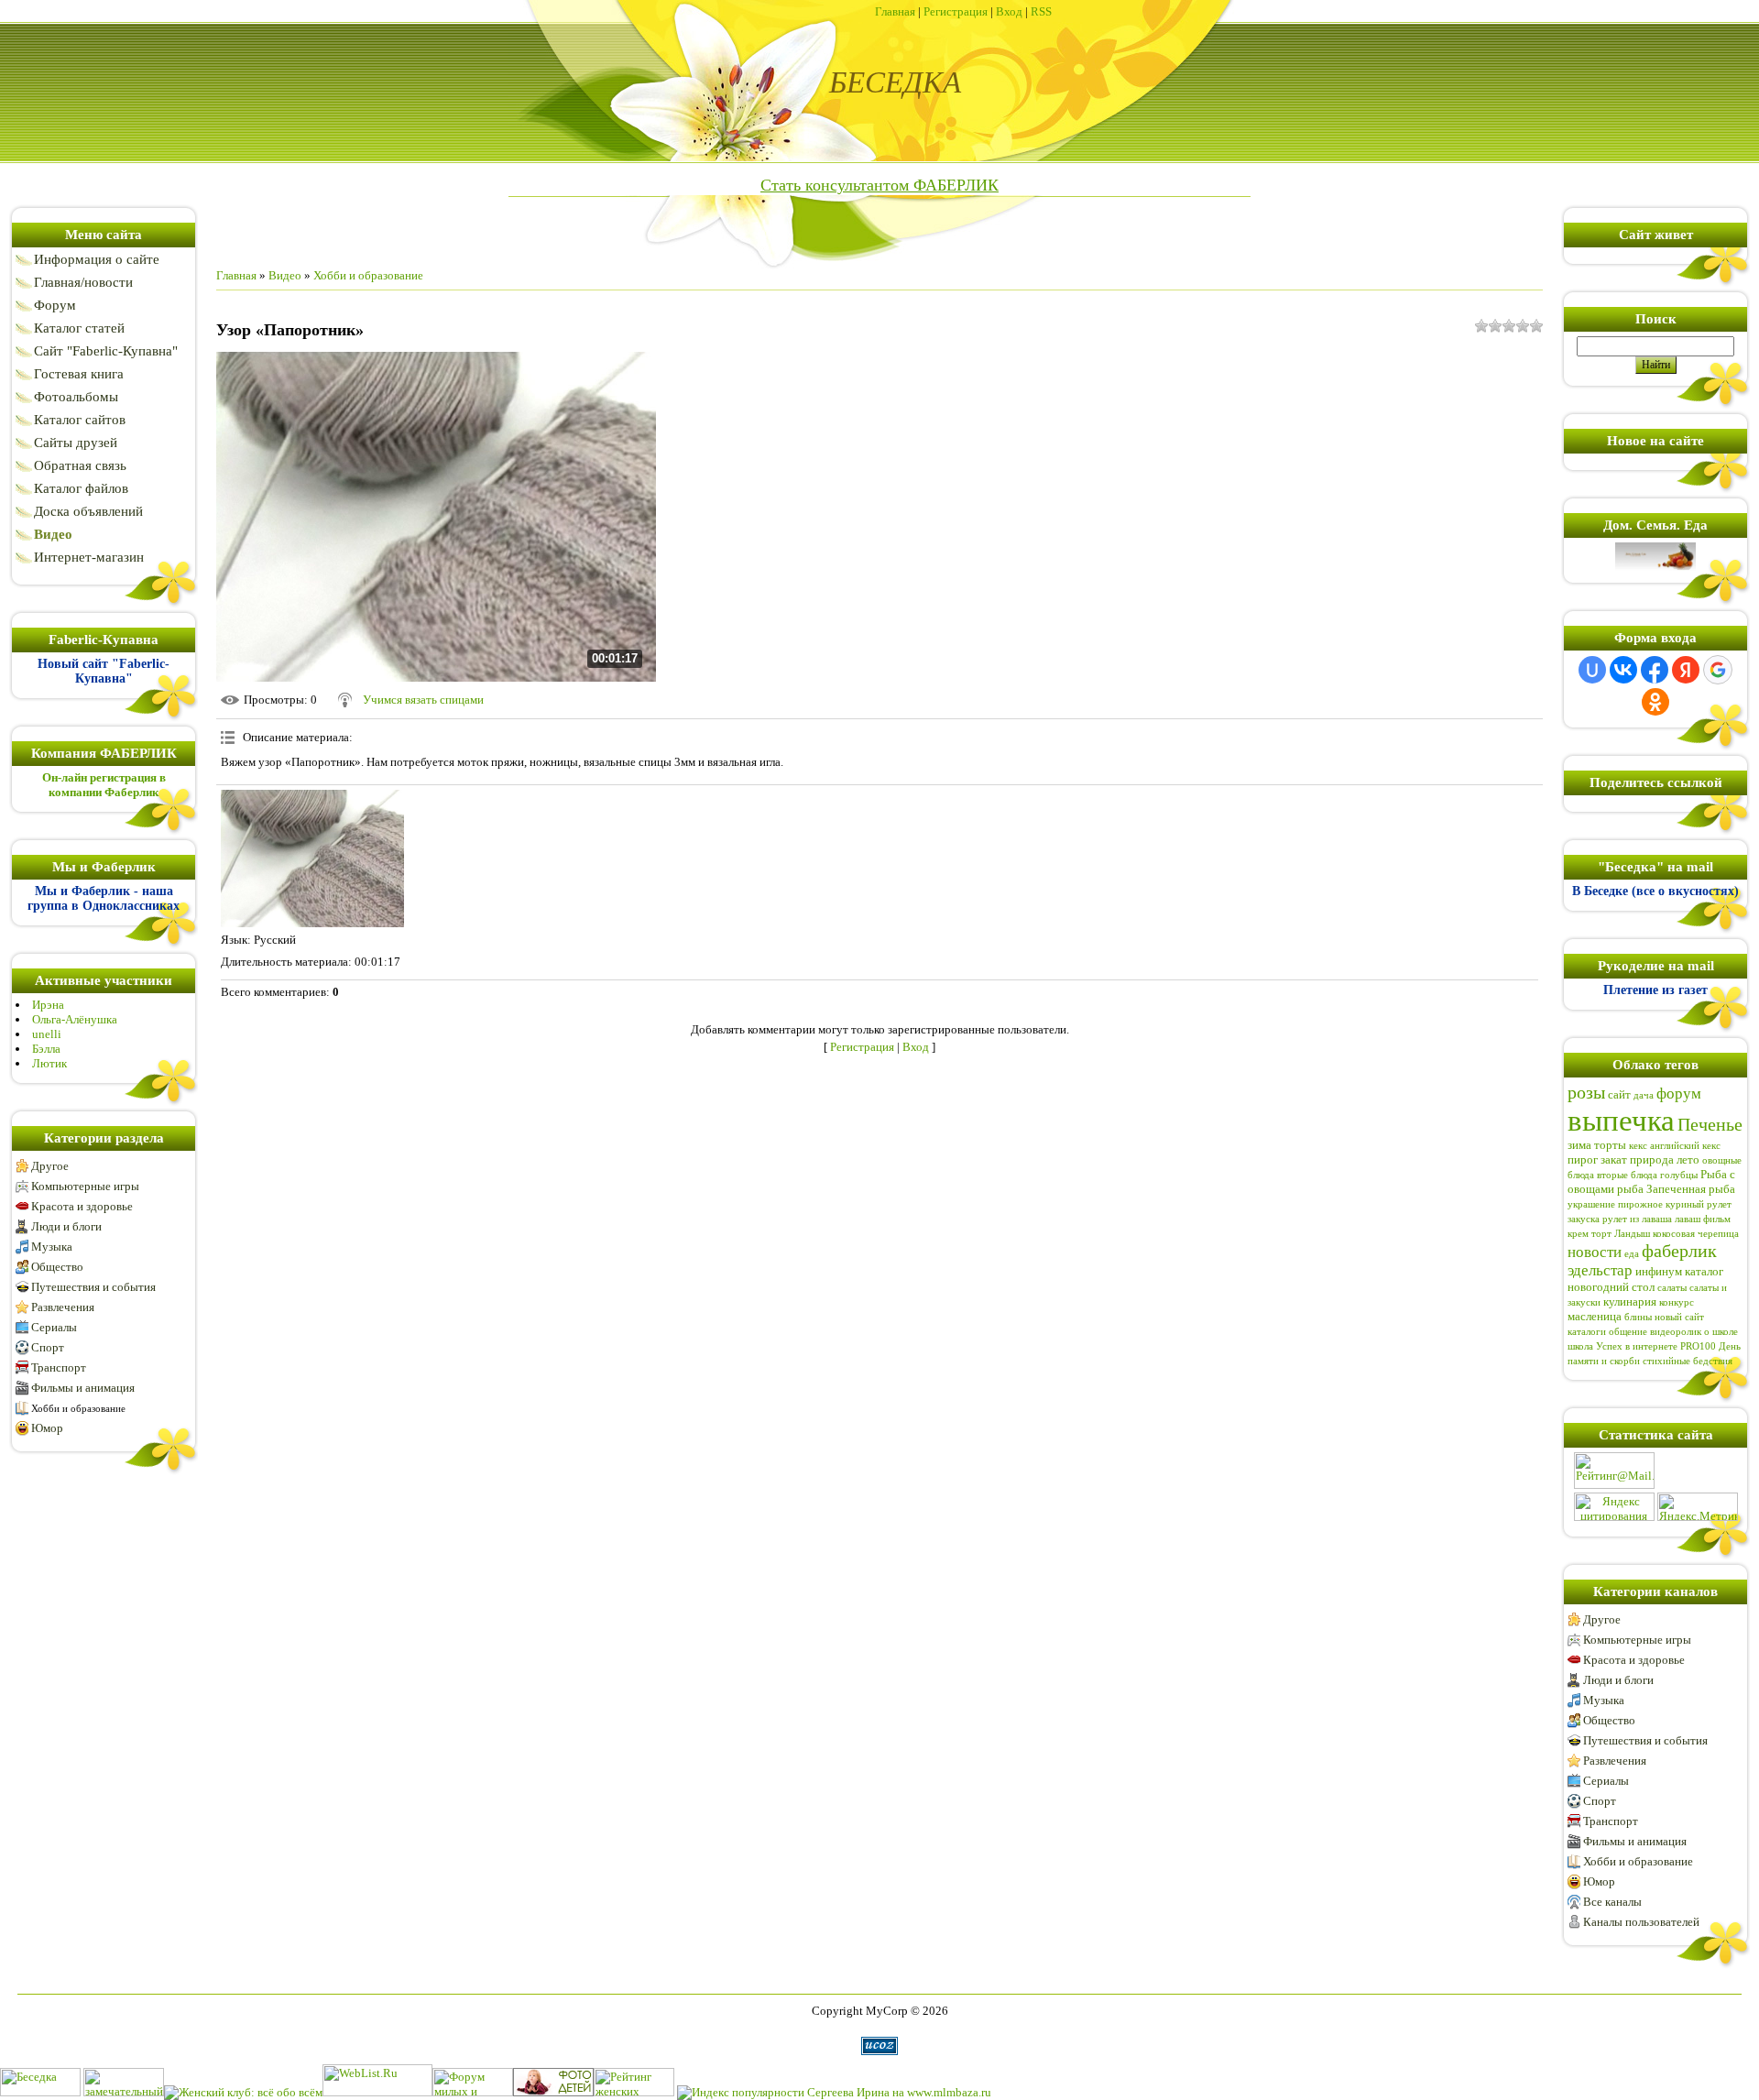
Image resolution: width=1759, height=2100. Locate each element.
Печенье (1710, 1124)
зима (1579, 1145)
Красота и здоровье (82, 1206)
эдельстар (1600, 1270)
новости (1595, 1252)
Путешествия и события (93, 1287)
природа (1652, 1159)
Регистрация (956, 11)
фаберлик (1679, 1251)
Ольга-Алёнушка (75, 1019)
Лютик (49, 1063)
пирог (1583, 1159)
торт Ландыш (1621, 1234)
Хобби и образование (78, 1408)
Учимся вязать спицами (423, 700)
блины (1638, 1317)
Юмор (47, 1428)
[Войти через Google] (1718, 670)
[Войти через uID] (1592, 670)
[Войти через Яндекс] (1686, 670)
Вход (1009, 11)
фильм (1717, 1219)
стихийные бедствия (1688, 1361)
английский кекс (1685, 1146)
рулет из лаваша (1637, 1219)
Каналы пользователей (1641, 1922)
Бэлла (46, 1049)
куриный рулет (1699, 1204)
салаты (1672, 1288)
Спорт (48, 1347)
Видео (285, 275)
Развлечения (63, 1307)
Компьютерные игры (85, 1186)
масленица (1595, 1316)
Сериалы (54, 1327)
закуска (1584, 1219)
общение (1628, 1332)
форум (1679, 1094)
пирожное (1640, 1204)
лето (1688, 1159)
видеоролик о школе (1694, 1332)
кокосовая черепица (1696, 1234)
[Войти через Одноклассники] (1655, 702)
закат (1614, 1159)
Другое (50, 1166)
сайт (1619, 1094)
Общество (57, 1267)
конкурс (1677, 1302)
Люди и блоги (66, 1226)
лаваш (1688, 1219)
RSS (1041, 11)
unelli (47, 1034)
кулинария (1630, 1302)
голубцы (1679, 1175)
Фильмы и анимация (83, 1388)
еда (1632, 1254)
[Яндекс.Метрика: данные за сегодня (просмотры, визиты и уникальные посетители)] (1698, 1507)
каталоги (1587, 1332)
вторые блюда (1627, 1175)
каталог (1704, 1271)
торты (1610, 1145)
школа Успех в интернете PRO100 (1642, 1346)
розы (1586, 1092)
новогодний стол (1611, 1287)
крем (1578, 1234)
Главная (895, 11)
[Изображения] (312, 859)
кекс (1638, 1146)
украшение (1591, 1204)
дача (1644, 1095)
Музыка (52, 1247)
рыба (1630, 1189)
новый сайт (1679, 1317)
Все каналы (1612, 1902)
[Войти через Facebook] (1655, 670)
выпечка (1621, 1120)
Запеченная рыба (1691, 1189)
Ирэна (48, 1005)
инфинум (1659, 1271)
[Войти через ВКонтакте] (1623, 670)
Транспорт (59, 1367)
